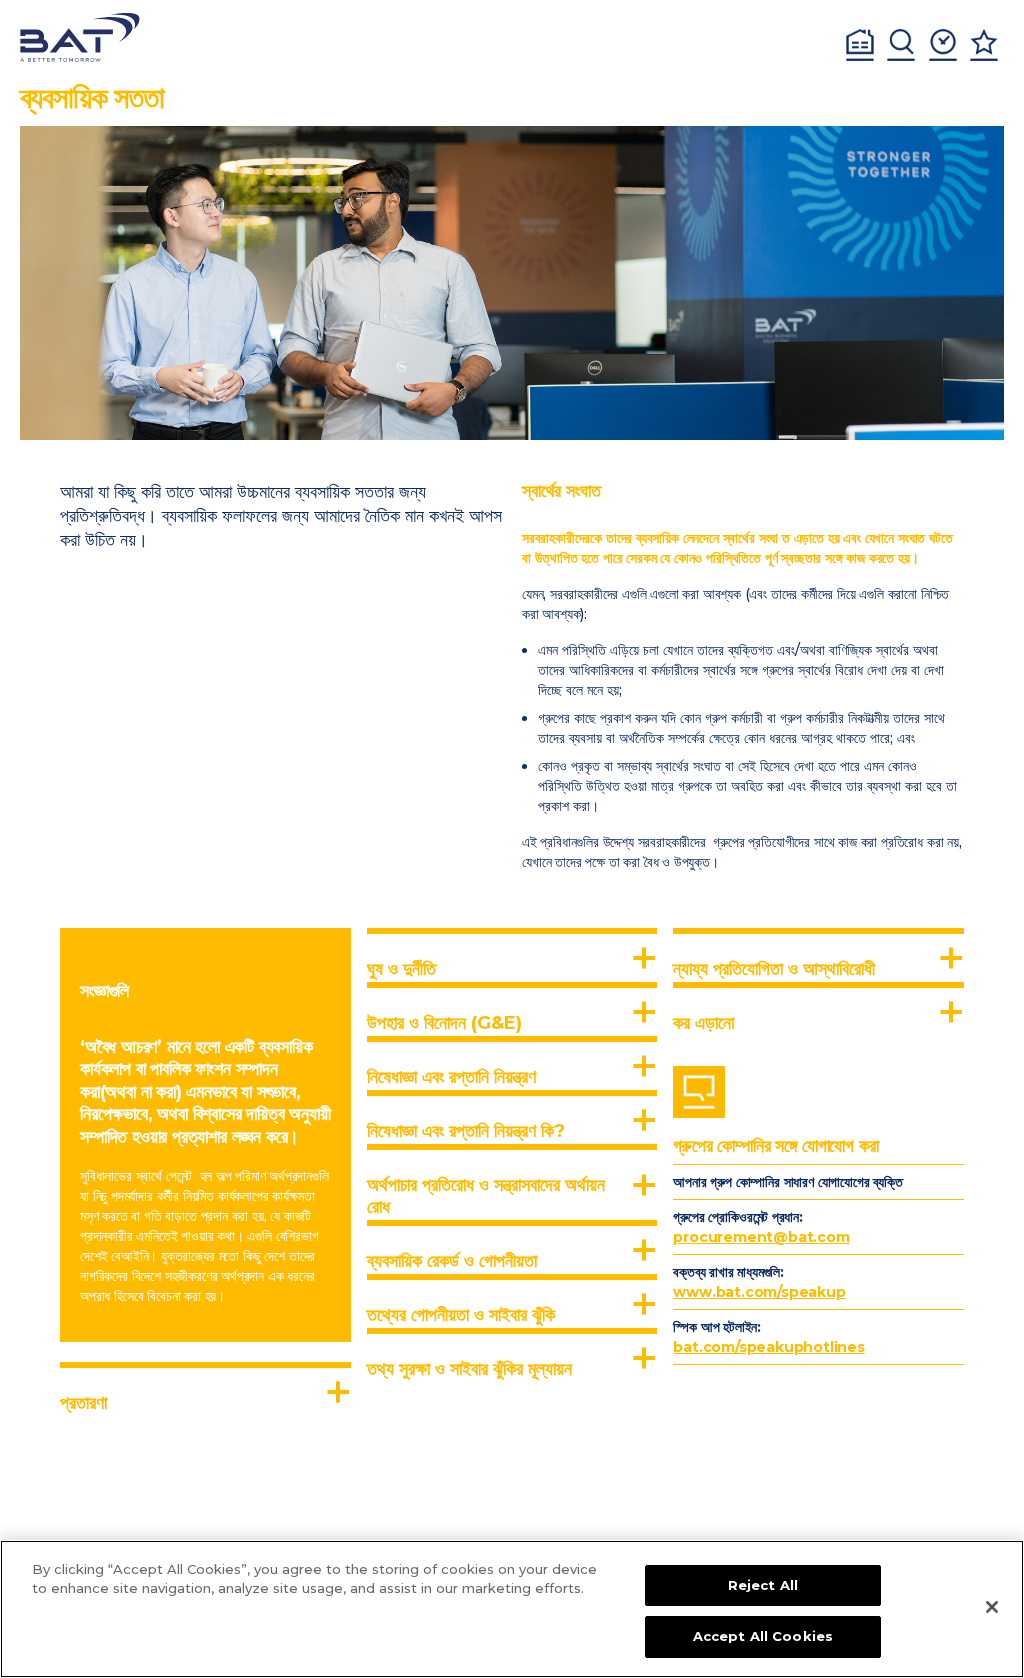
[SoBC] (80, 37)
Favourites (984, 45)
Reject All (763, 1585)
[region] (512, 1609)
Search (901, 45)
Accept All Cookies (763, 1636)
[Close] (992, 1607)
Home (860, 45)
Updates (943, 45)
